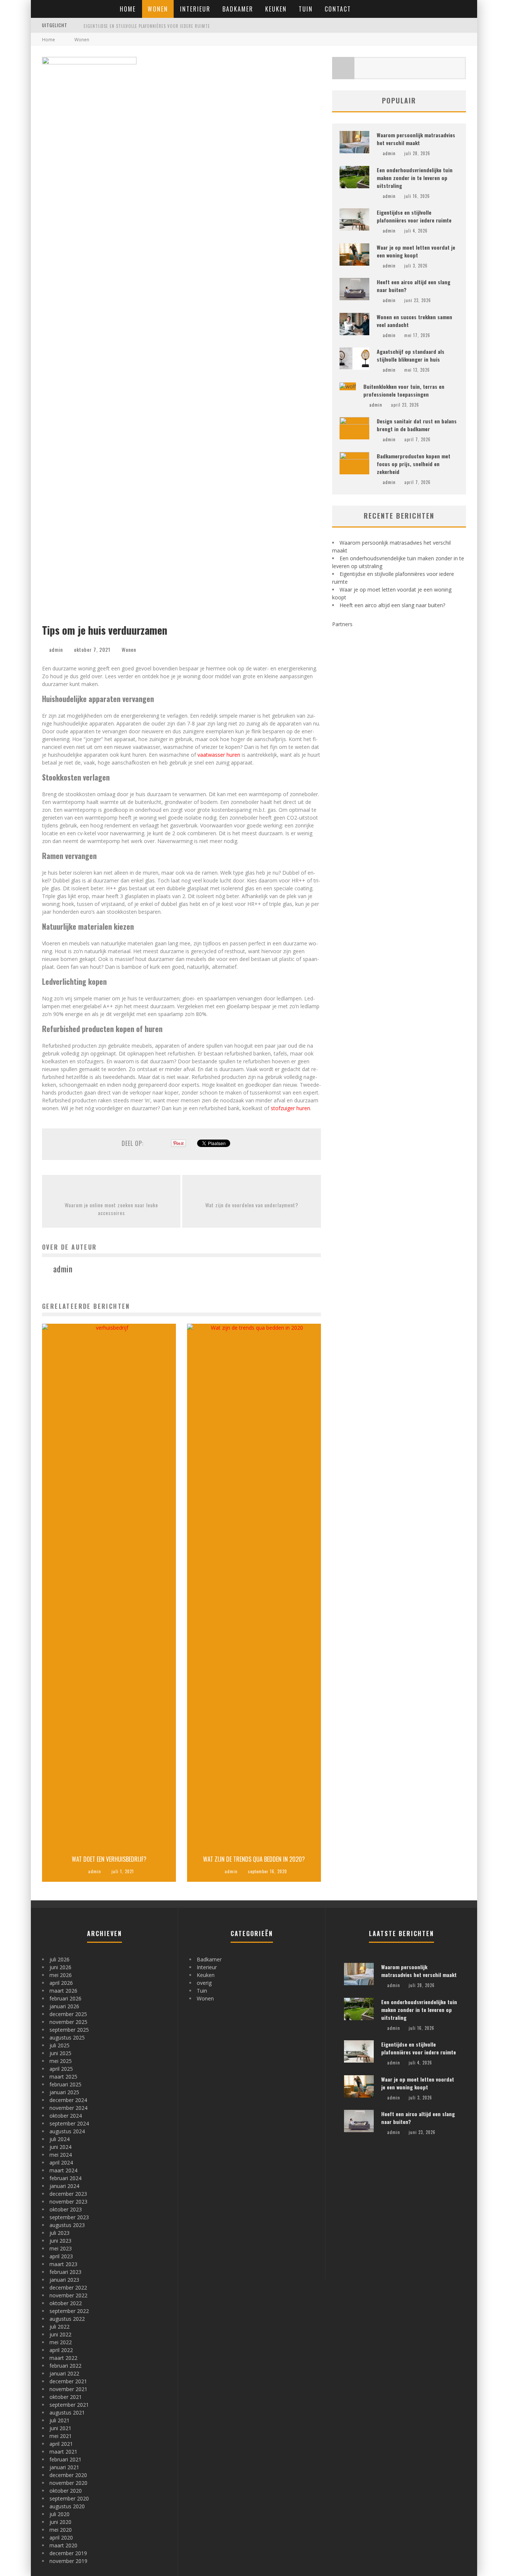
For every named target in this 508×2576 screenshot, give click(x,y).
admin (56, 649)
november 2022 (68, 2295)
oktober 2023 (66, 2209)
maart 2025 (63, 2077)
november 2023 (68, 2202)
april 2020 (61, 2537)
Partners (342, 624)
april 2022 (61, 2350)
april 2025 (61, 2069)
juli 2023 (60, 2233)
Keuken (276, 9)
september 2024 (69, 2123)
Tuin (306, 9)
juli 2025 (60, 2045)
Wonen (158, 9)
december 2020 (68, 2475)
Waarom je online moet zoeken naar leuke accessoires (111, 1209)
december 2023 (68, 2194)
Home (128, 9)
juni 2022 (60, 2334)
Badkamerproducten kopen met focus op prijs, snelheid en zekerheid (414, 464)
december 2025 (68, 2014)
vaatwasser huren (219, 755)
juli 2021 (60, 2420)
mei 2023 (61, 2248)
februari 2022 (65, 2366)
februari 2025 (65, 2084)
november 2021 (68, 2389)
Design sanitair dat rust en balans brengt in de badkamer (417, 425)
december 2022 (68, 2287)
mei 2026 (61, 1975)
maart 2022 (63, 2358)
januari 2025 (64, 2092)
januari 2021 (64, 2467)
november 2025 (68, 2022)
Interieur (195, 9)
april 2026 (61, 1983)
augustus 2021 (67, 2412)
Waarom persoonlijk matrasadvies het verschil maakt (416, 139)
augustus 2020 (67, 2506)
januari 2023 (64, 2280)
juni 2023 (60, 2241)
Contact (338, 9)
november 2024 (68, 2108)
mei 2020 (61, 2530)
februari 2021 (65, 2459)
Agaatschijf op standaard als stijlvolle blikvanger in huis (411, 355)
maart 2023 (63, 2264)
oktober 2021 (66, 2397)
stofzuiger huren (290, 1108)
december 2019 (68, 2553)
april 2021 (61, 2444)
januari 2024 (64, 2186)
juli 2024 (60, 2139)
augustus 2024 (67, 2131)
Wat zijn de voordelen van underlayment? (252, 1205)
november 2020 (68, 2483)
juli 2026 (60, 1959)
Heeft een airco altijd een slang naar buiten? (392, 605)
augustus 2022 (67, 2319)
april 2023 (61, 2256)
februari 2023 (65, 2272)
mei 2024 (61, 2155)
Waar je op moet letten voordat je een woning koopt (142, 26)
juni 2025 (60, 2053)
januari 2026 (64, 2006)
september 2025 (69, 2030)
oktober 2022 (66, 2303)
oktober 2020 (66, 2491)
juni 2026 (60, 1967)
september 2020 (69, 2498)
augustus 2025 (67, 2037)
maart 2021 (63, 2452)
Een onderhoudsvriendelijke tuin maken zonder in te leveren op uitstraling (415, 178)
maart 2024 (63, 2170)
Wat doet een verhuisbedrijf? (109, 1859)
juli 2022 (60, 2327)
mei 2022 (61, 2342)
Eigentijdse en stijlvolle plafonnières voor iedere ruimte (414, 216)
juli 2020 (60, 2514)
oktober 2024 (66, 2116)
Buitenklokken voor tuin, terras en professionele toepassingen (404, 390)
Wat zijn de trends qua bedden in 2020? (254, 1859)
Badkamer (238, 9)
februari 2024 (65, 2178)
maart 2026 (63, 1991)
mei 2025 (61, 2061)
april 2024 (61, 2162)
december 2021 (68, 2381)
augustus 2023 (67, 2225)
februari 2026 (65, 1998)
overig (204, 1983)
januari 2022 (64, 2373)
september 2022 (69, 2311)
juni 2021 (60, 2428)
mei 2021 (61, 2436)
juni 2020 (60, 2522)
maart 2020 (63, 2545)
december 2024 (68, 2100)
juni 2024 (60, 2147)
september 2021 (69, 2405)
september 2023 (69, 2217)
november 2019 (68, 2561)
